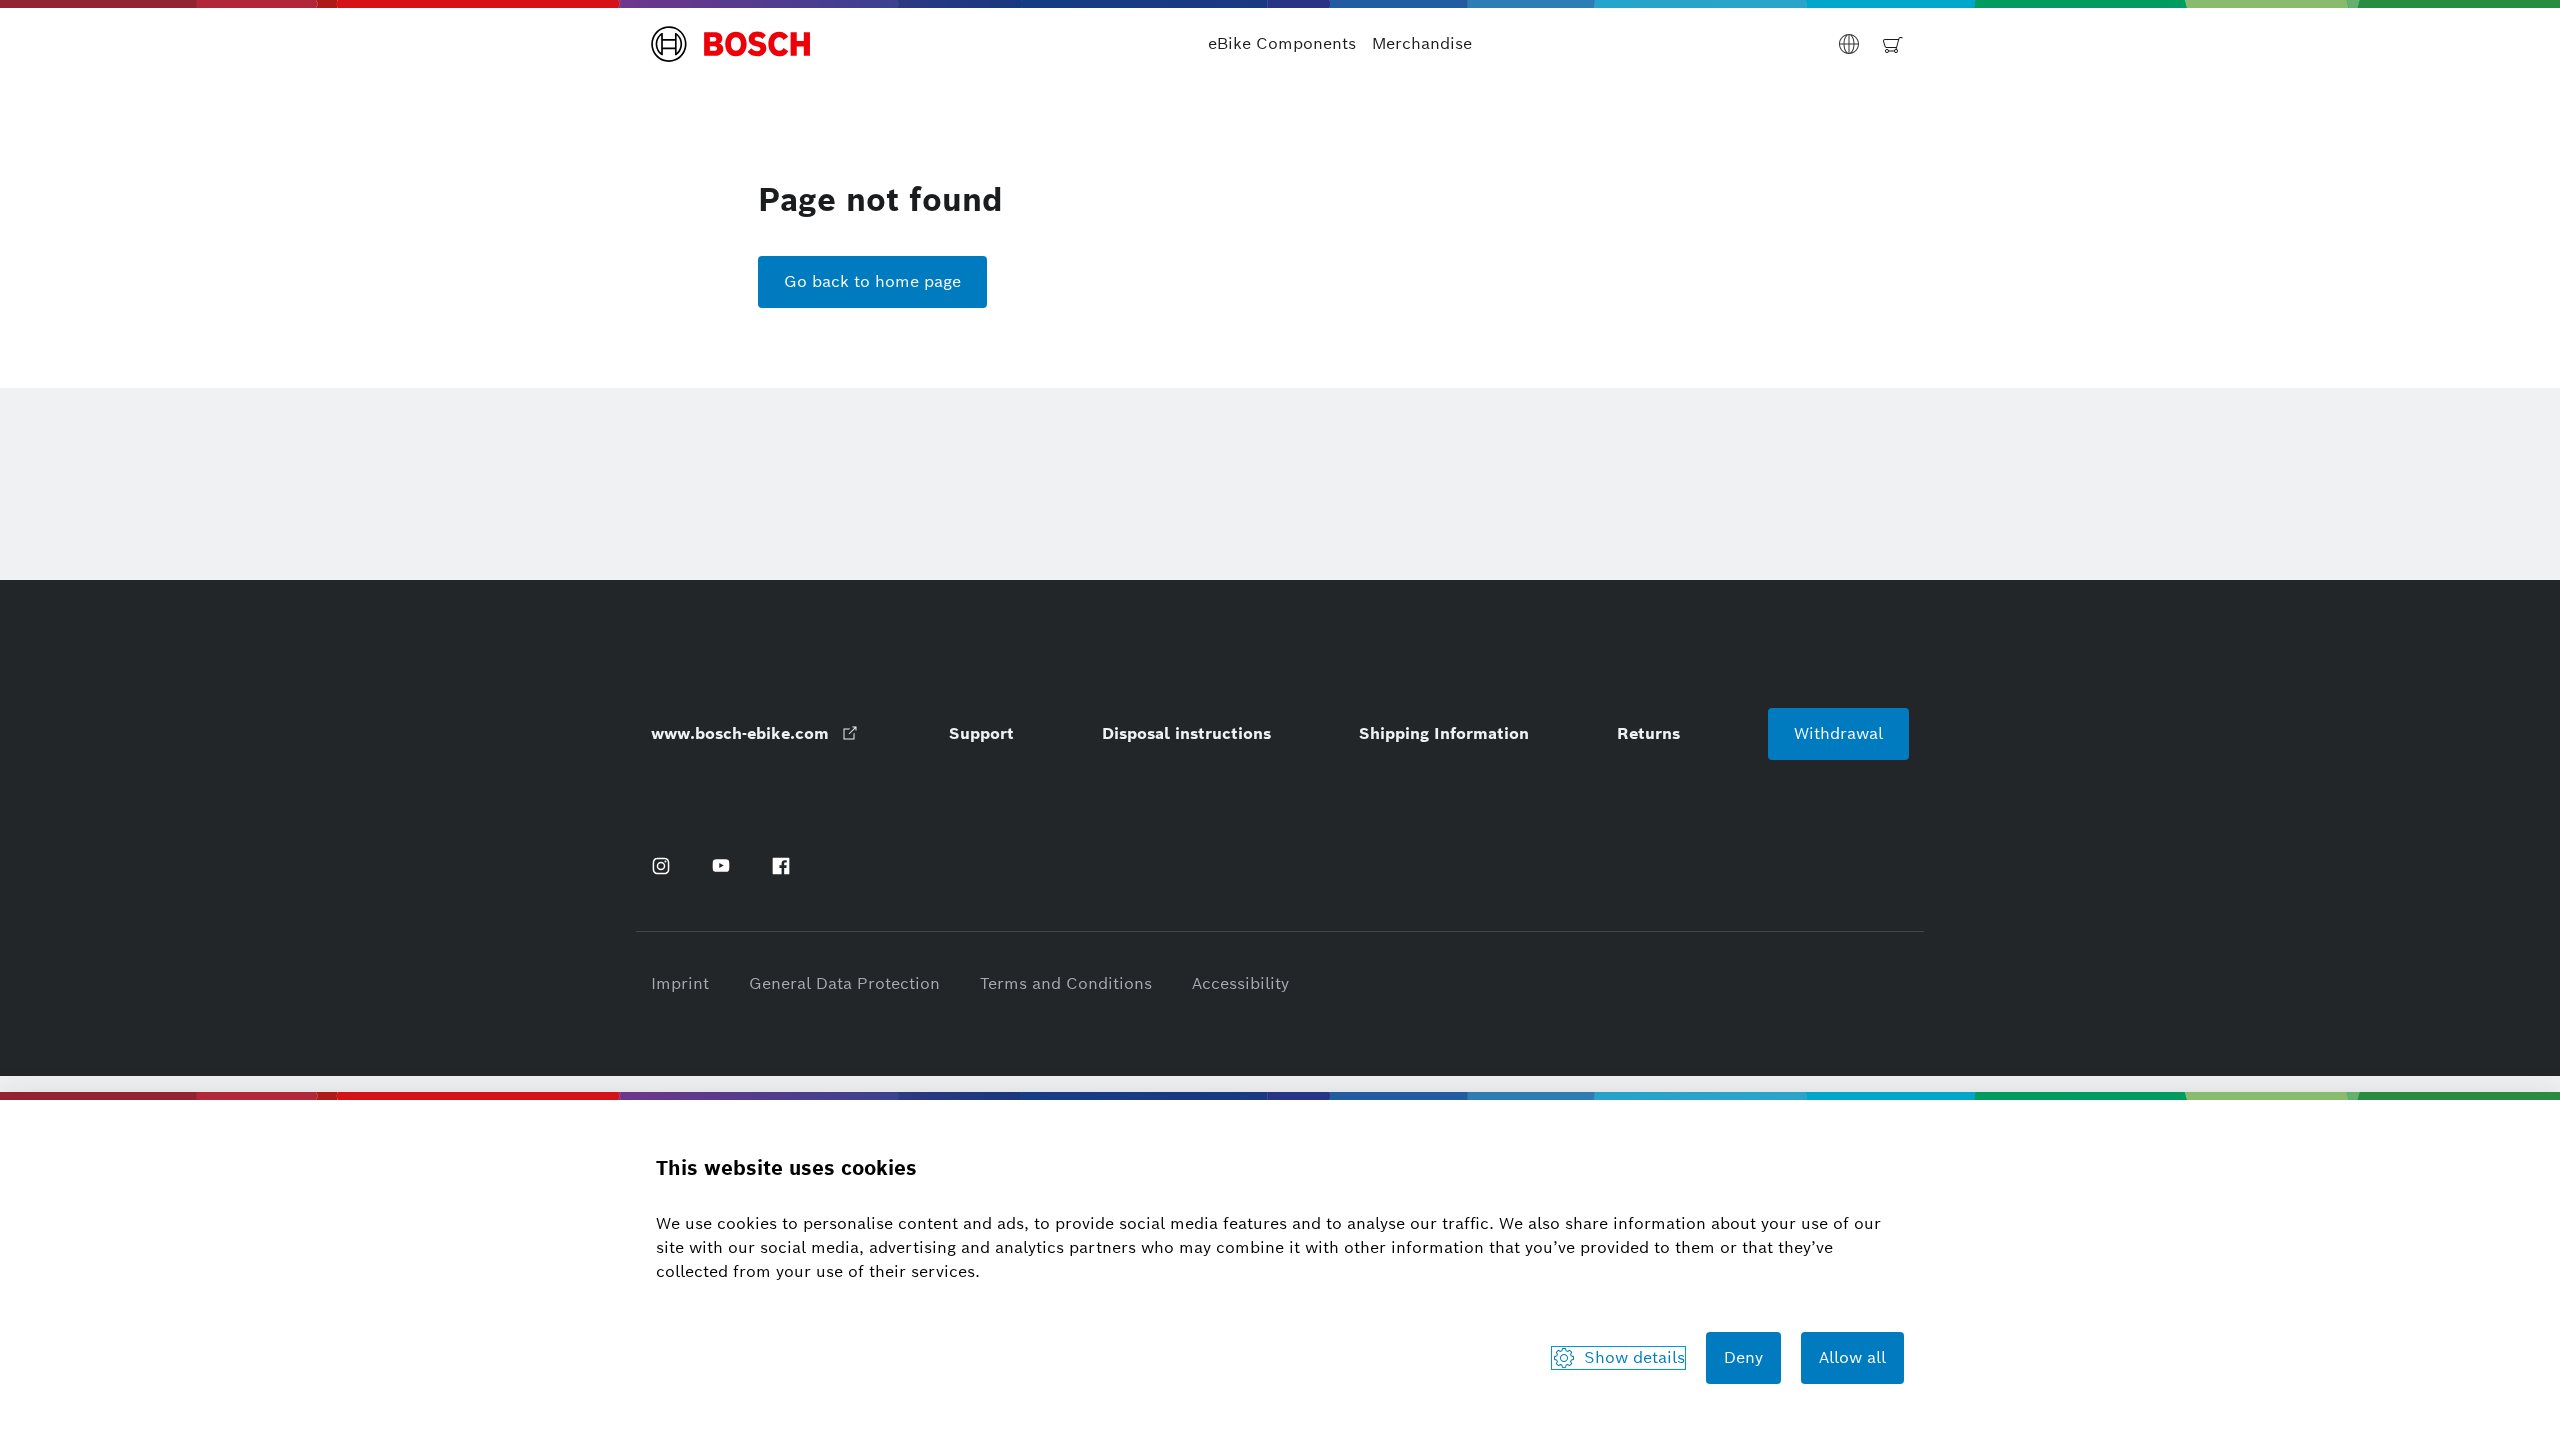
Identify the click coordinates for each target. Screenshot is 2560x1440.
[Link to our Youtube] (721, 866)
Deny (1743, 1357)
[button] (731, 44)
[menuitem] (1282, 44)
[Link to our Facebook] (781, 866)
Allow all (1852, 1357)
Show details (1634, 1357)
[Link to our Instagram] (661, 866)
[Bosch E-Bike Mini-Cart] (1893, 44)
